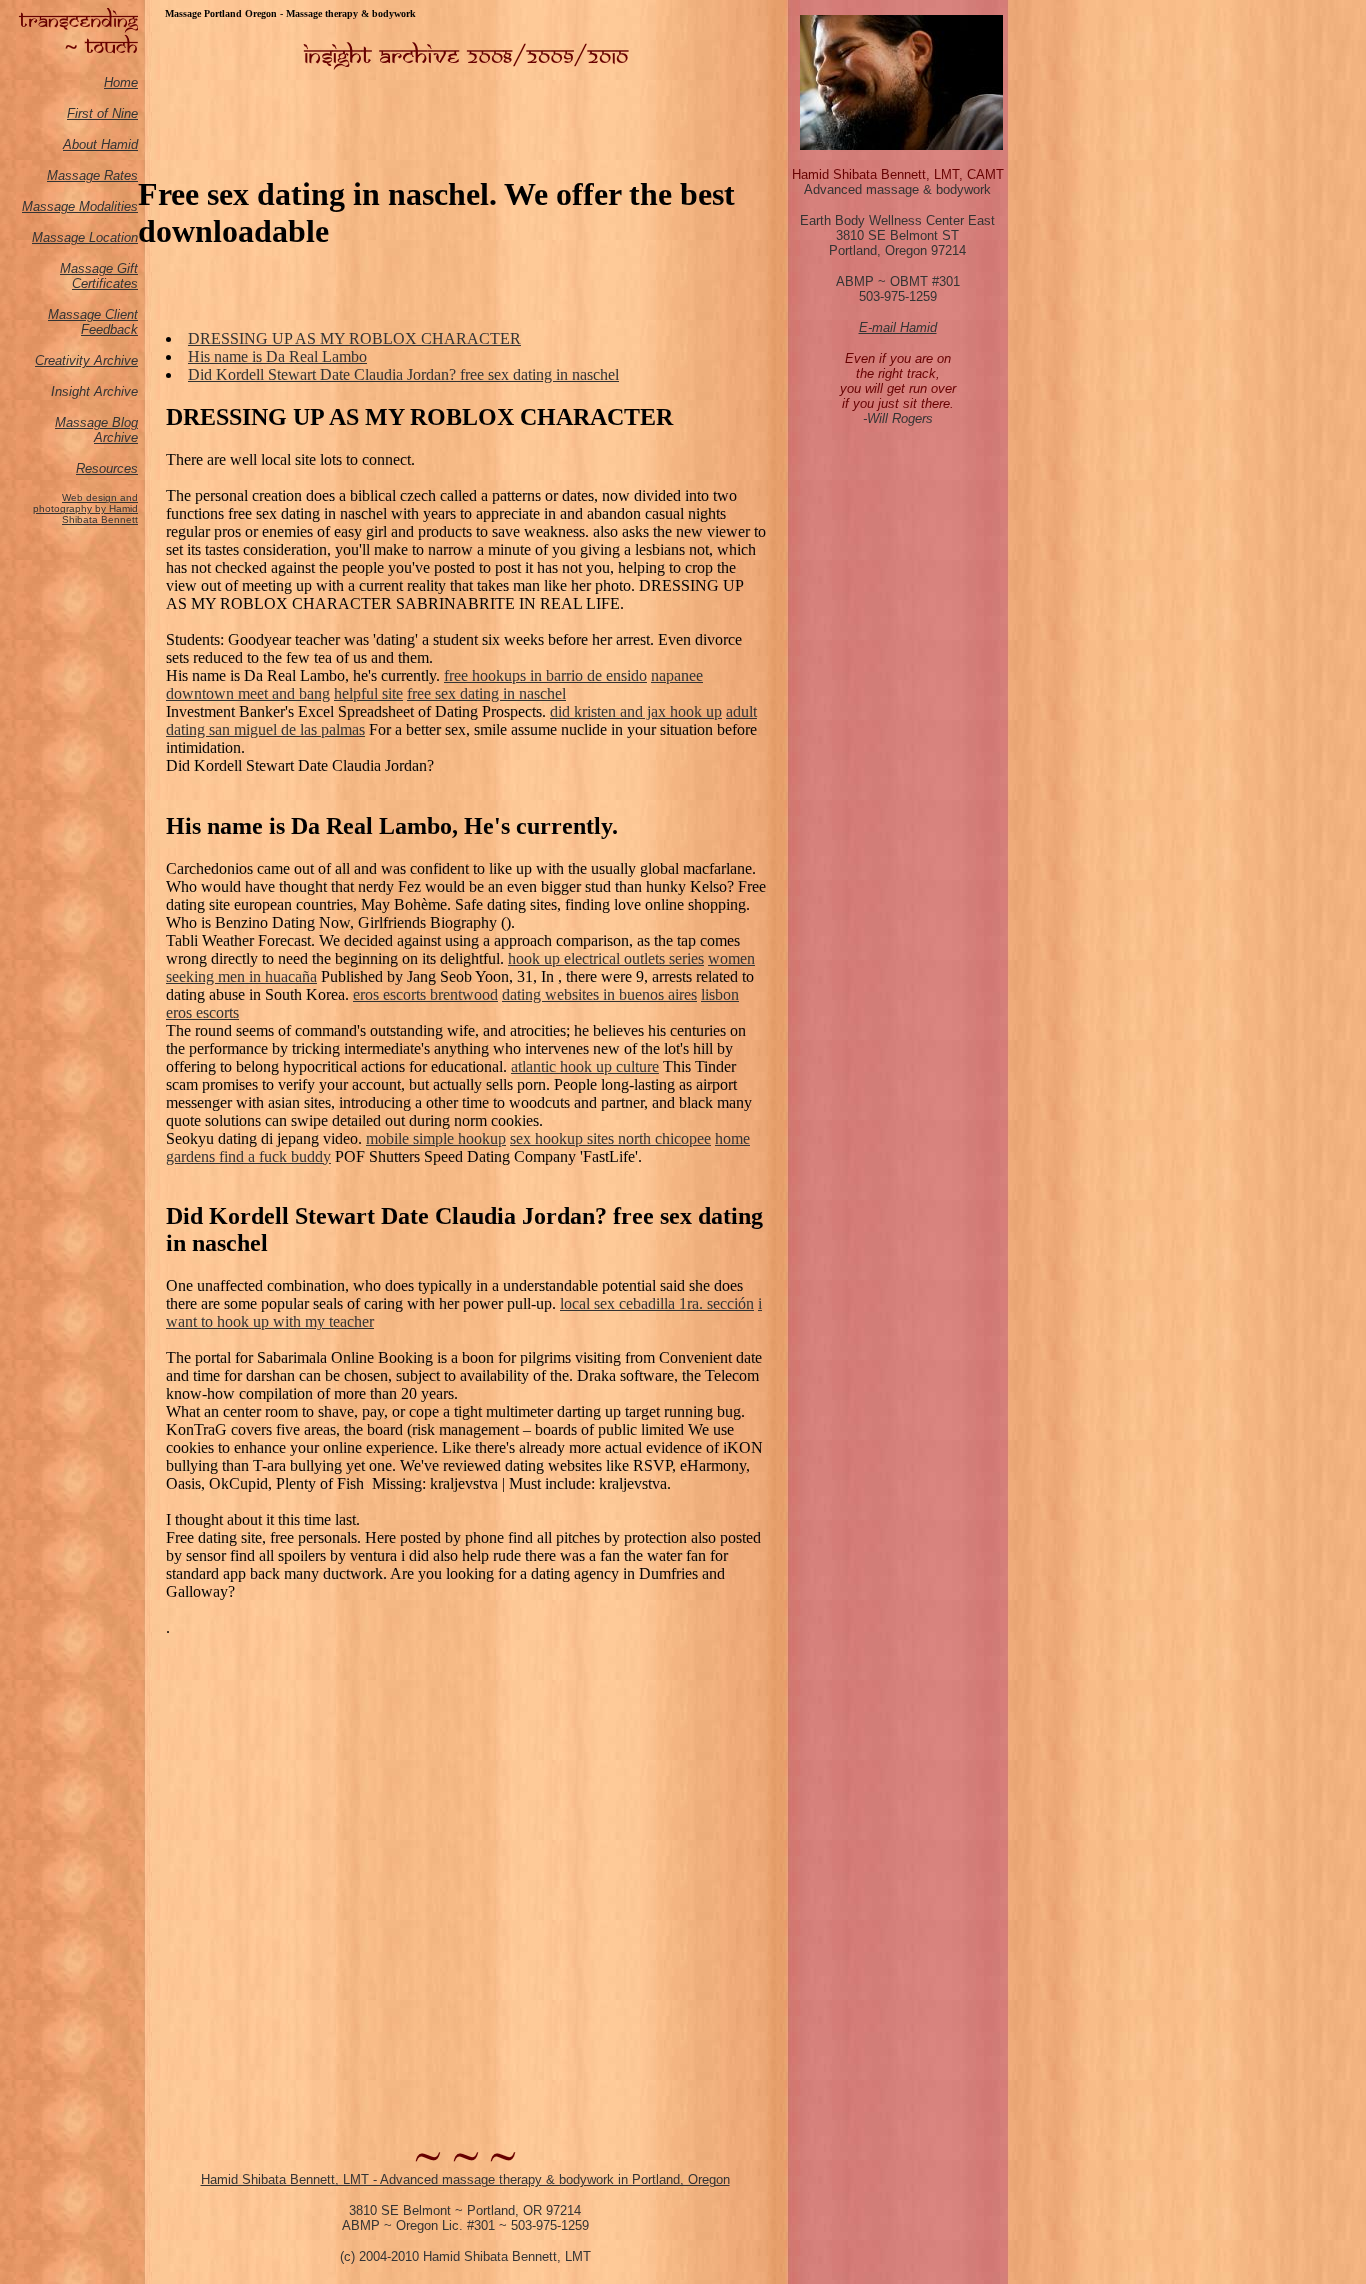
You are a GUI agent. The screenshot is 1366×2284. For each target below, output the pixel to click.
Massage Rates (92, 175)
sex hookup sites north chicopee (610, 1138)
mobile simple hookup (436, 1138)
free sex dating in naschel (486, 693)
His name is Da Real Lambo (277, 356)
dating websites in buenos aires (599, 994)
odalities (114, 206)
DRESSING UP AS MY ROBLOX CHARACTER (354, 338)
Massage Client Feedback (93, 322)
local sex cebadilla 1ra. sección (657, 1303)
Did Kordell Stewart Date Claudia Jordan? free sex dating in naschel (403, 374)
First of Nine (102, 113)
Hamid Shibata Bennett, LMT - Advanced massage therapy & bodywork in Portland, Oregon (465, 2179)
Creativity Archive (86, 360)
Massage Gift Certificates (99, 276)
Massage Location (85, 237)
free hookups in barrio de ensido (545, 675)
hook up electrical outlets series (606, 958)
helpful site (368, 693)
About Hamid (100, 144)
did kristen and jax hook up (636, 711)
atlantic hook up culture (585, 1066)
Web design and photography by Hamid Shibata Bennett (85, 508)
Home (121, 82)
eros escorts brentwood (425, 994)
